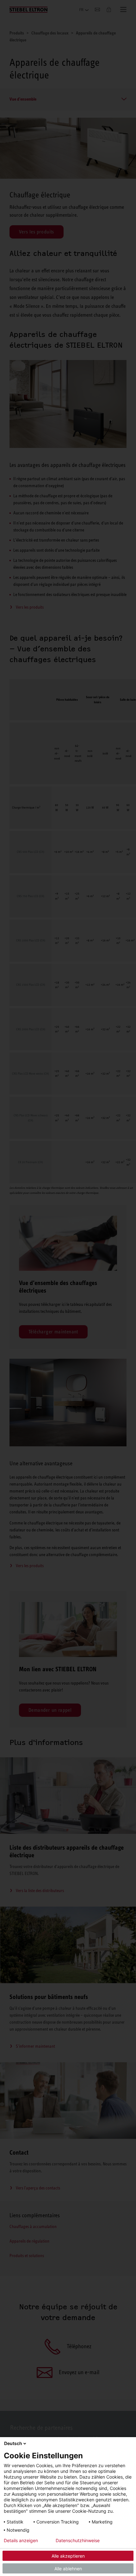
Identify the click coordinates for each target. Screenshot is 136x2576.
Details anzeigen (21, 2541)
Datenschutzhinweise (78, 2541)
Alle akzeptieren (68, 2556)
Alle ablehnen (68, 2569)
